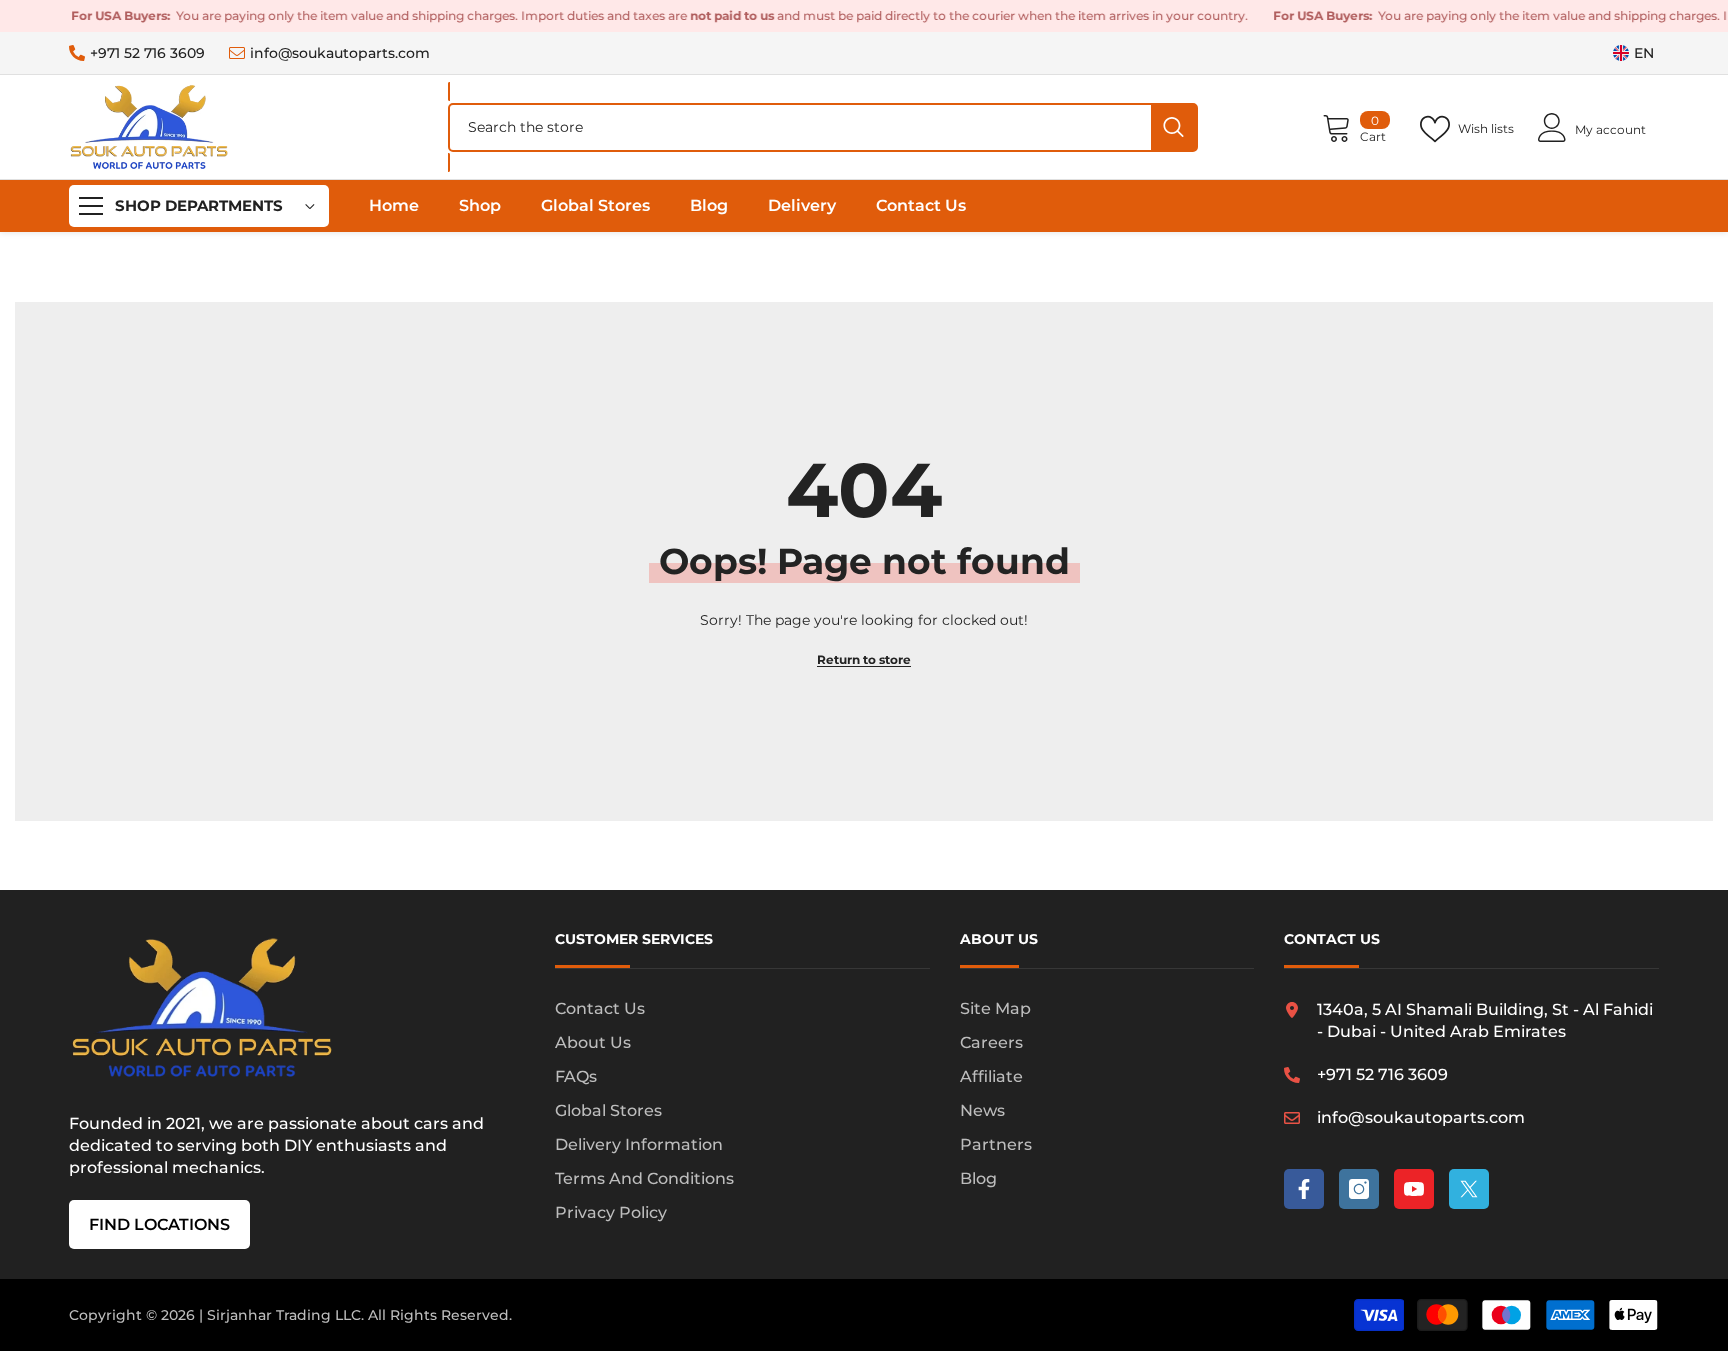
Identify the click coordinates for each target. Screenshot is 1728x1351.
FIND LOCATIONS (159, 1224)
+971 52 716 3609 (147, 53)
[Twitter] (1469, 1189)
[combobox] (800, 127)
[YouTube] (1414, 1189)
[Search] (823, 127)
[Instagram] (1359, 1189)
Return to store (864, 659)
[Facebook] (1304, 1189)
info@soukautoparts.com (340, 53)
